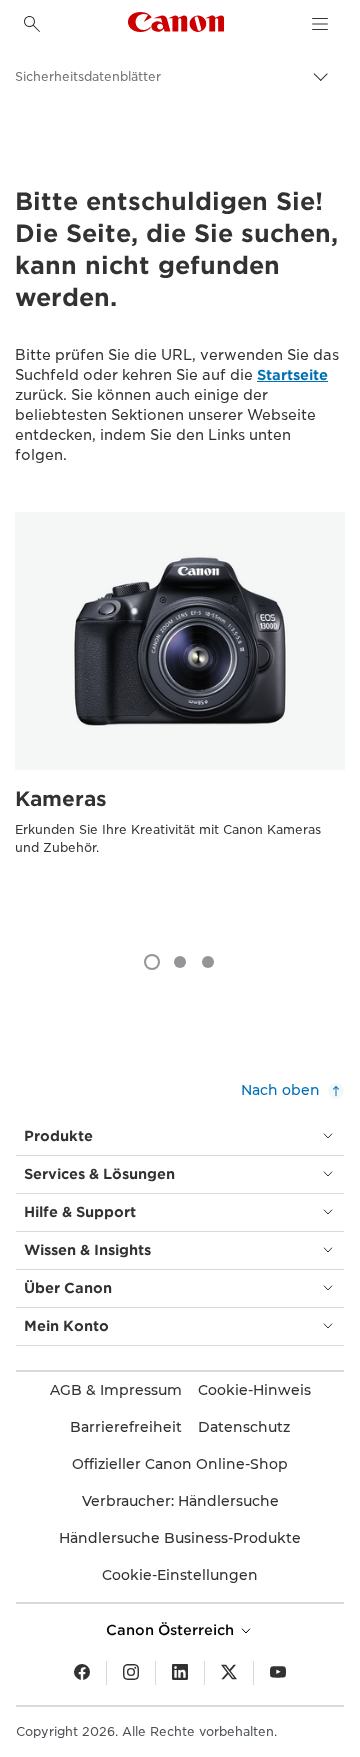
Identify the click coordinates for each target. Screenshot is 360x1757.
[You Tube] (278, 1673)
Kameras (61, 799)
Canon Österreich (172, 1630)
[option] (180, 722)
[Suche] (32, 24)
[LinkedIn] (180, 1673)
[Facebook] (82, 1673)
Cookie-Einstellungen (180, 1575)
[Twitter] (229, 1673)
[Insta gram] (131, 1673)
